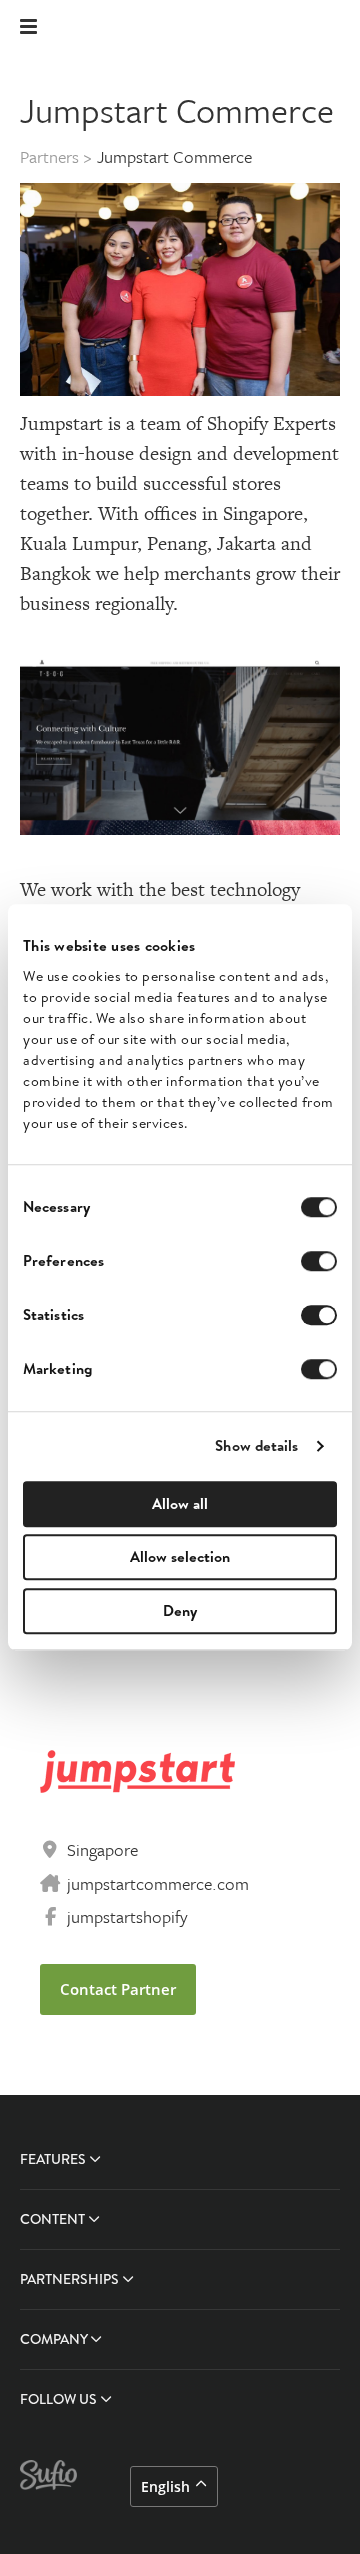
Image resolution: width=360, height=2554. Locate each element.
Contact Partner (118, 1989)
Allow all (180, 1503)
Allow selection (180, 1556)
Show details (256, 1445)
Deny (180, 1610)
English (165, 2486)
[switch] (319, 1261)
